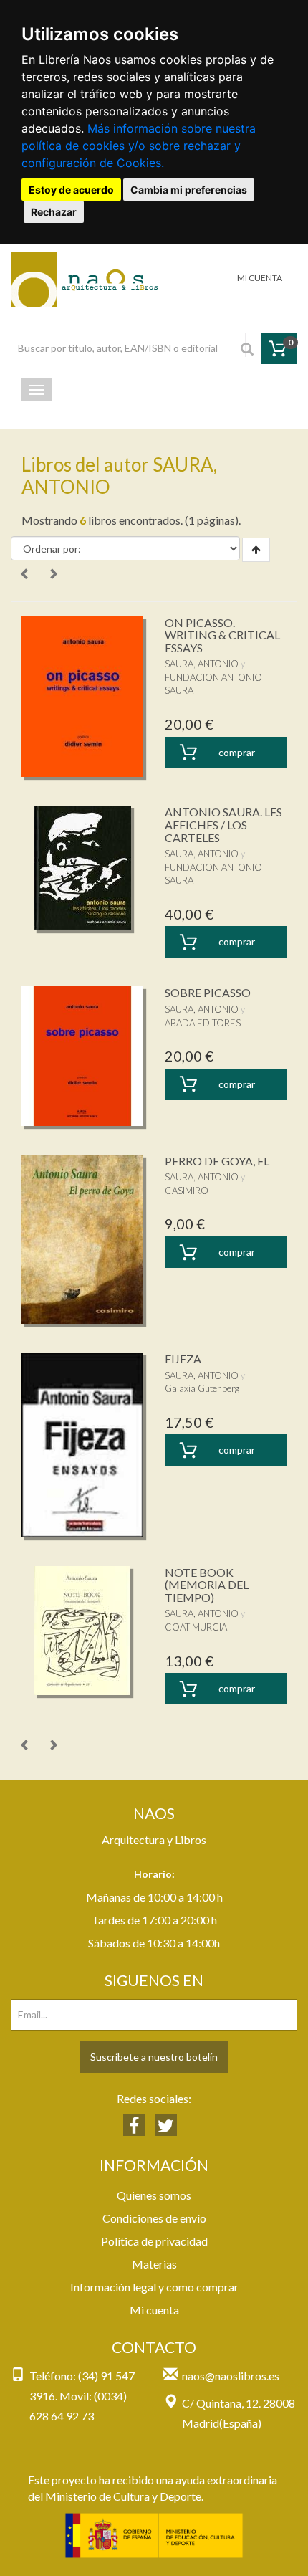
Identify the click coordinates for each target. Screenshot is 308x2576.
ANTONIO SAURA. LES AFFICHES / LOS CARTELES (223, 824)
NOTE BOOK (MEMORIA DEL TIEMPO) (207, 1585)
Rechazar (54, 212)
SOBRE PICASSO (208, 992)
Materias (154, 2264)
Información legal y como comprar (154, 2287)
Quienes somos (154, 2195)
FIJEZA (183, 1359)
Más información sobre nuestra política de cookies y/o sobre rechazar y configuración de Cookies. (139, 146)
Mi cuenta (154, 2310)
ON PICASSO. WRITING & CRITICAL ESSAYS (222, 635)
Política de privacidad (154, 2241)
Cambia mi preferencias (189, 190)
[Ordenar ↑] (256, 550)
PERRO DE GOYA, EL (217, 1161)
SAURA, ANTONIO (202, 664)
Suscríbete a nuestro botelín (154, 2057)
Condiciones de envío (154, 2218)
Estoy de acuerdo (71, 190)
